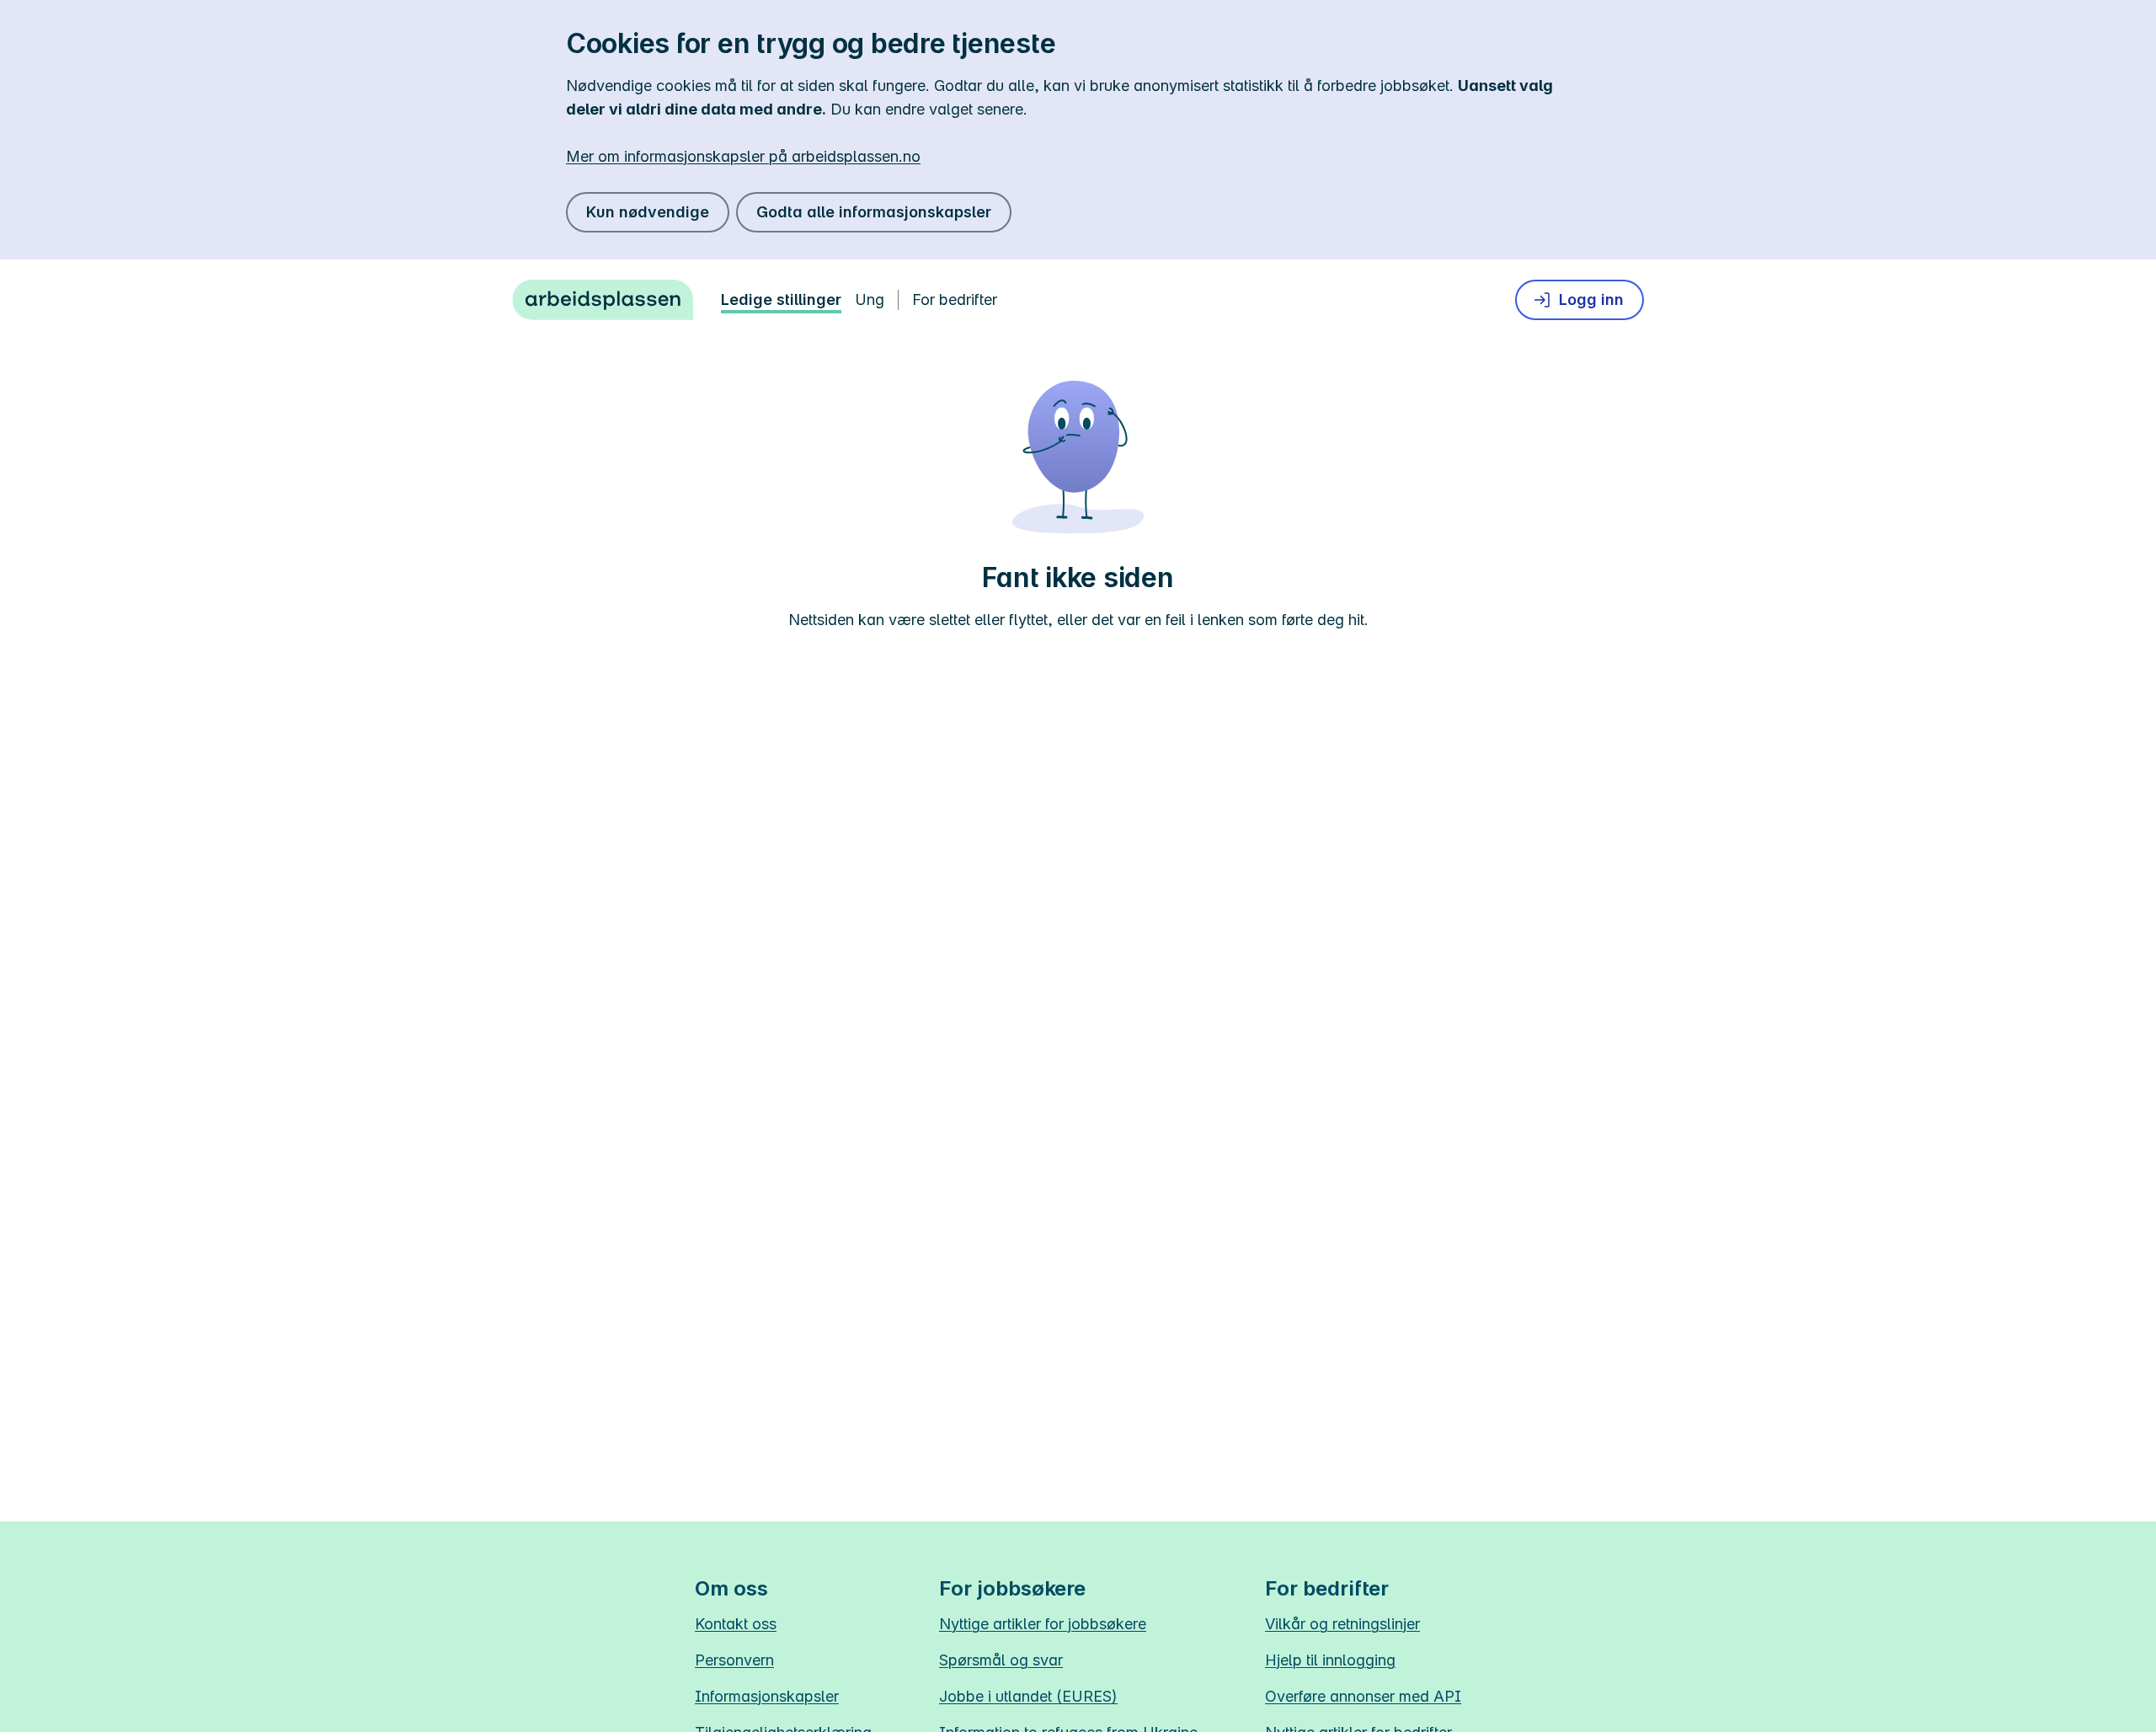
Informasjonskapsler (767, 1696)
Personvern (734, 1660)
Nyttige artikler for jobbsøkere (1043, 1624)
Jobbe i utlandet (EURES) (1028, 1696)
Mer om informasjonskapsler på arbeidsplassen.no (743, 156)
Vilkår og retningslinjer (1342, 1624)
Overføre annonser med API (1363, 1696)
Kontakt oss (736, 1624)
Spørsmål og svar (1001, 1660)
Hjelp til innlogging (1330, 1660)
